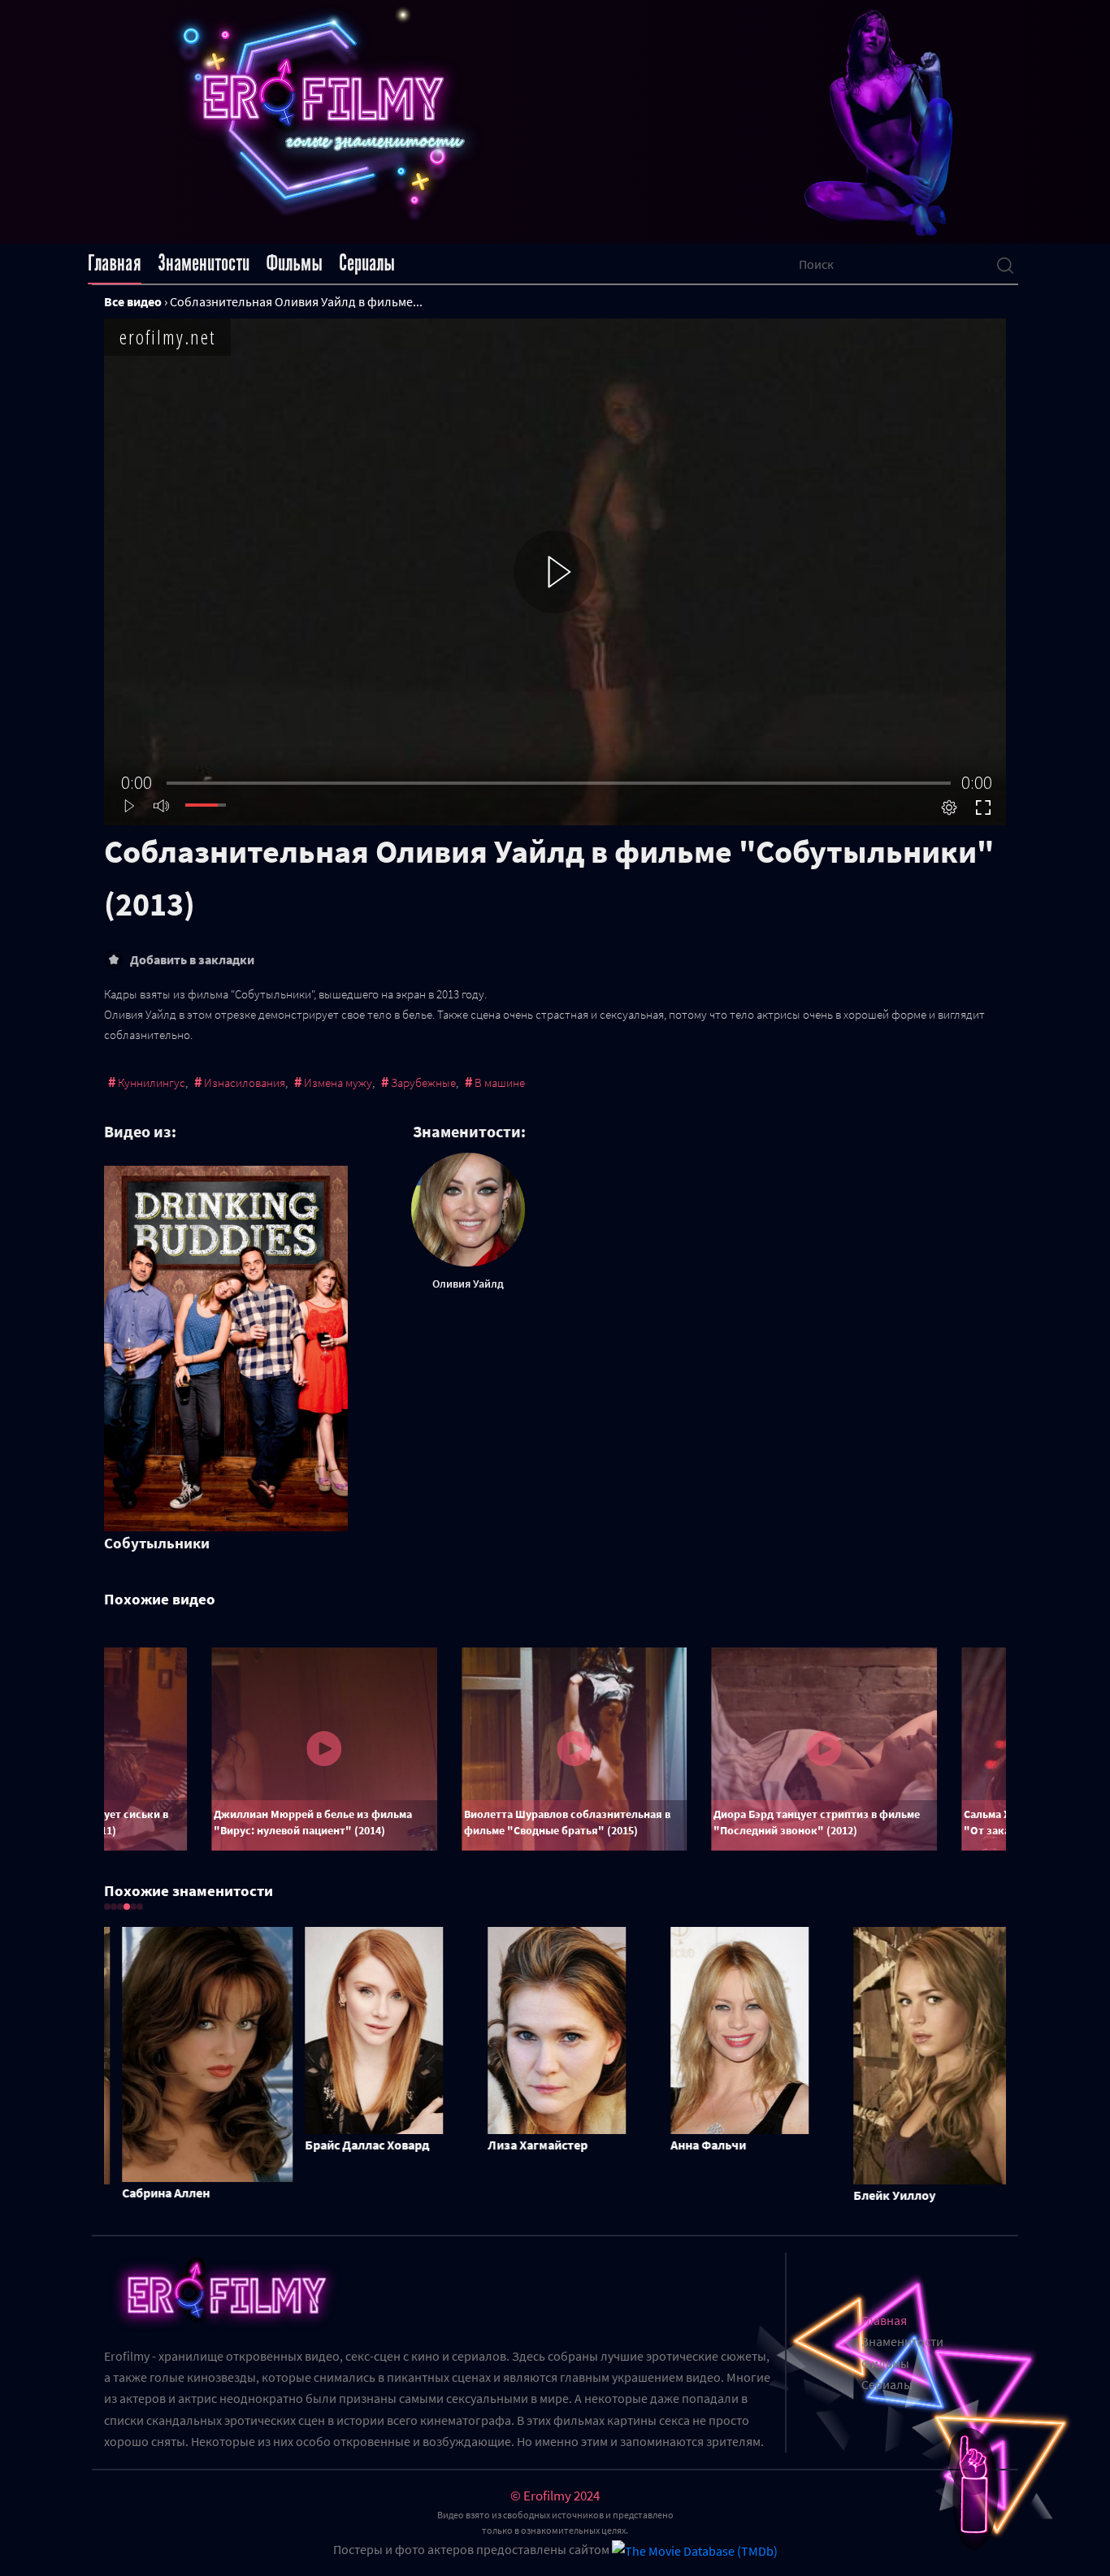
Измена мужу (338, 1082)
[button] (107, 1907)
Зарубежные (423, 1082)
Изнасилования (245, 1082)
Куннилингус (152, 1082)
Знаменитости (204, 263)
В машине (500, 1082)
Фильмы (294, 263)
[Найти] (1005, 264)
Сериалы (367, 263)
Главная (115, 263)
